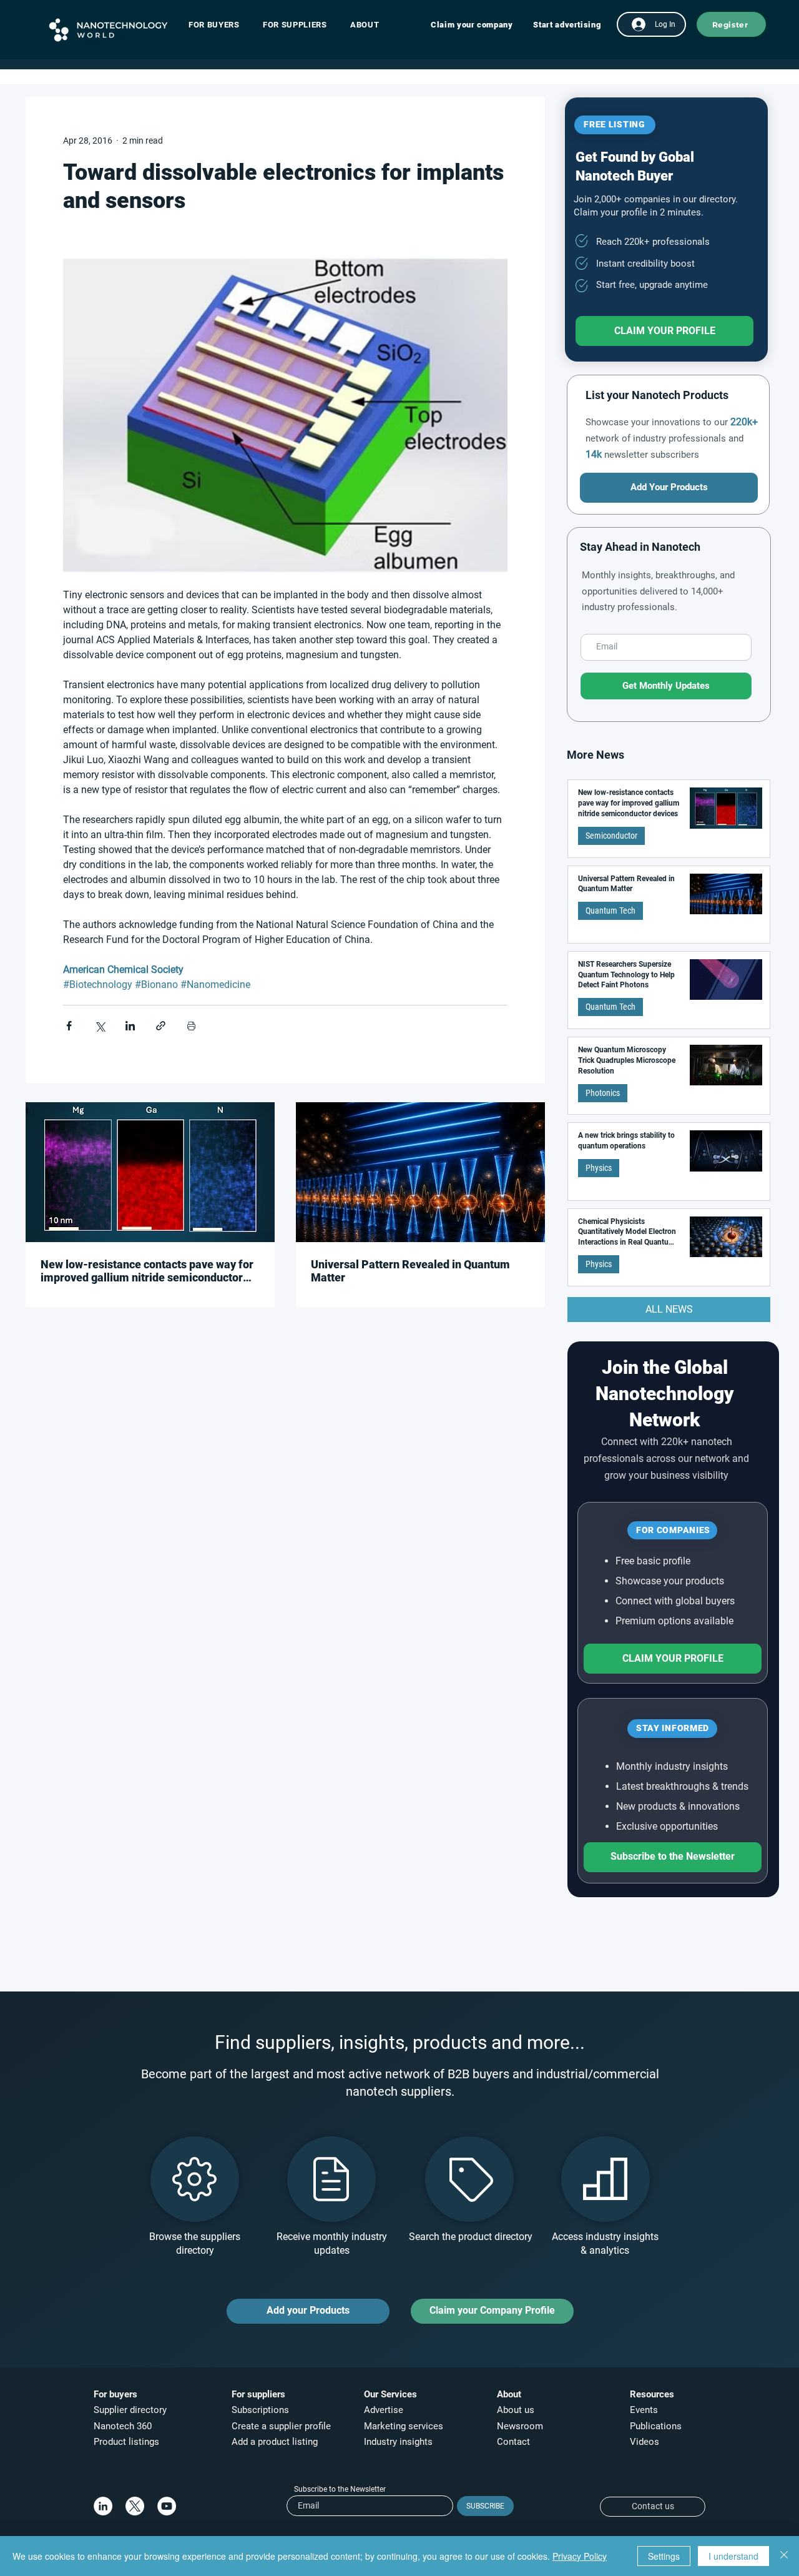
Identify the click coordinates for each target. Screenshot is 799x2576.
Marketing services (404, 2426)
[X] (135, 2506)
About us (516, 2410)
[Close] (784, 2556)
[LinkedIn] (103, 2506)
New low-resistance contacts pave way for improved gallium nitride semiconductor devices (147, 1271)
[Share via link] (161, 1026)
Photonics (603, 1093)
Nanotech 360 (123, 2426)
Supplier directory (130, 2410)
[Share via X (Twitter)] (100, 1026)
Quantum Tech (610, 910)
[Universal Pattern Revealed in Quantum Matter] (420, 1172)
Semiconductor (611, 836)
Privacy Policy (580, 2556)
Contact (515, 2442)
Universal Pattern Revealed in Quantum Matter (410, 1271)
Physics (599, 1168)
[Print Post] (191, 1026)
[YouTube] (167, 2506)
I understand (733, 2556)
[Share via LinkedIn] (130, 1026)
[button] (220, 25)
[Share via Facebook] (69, 1026)
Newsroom (520, 2426)
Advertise (384, 2410)
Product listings (126, 2442)
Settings (664, 2556)
